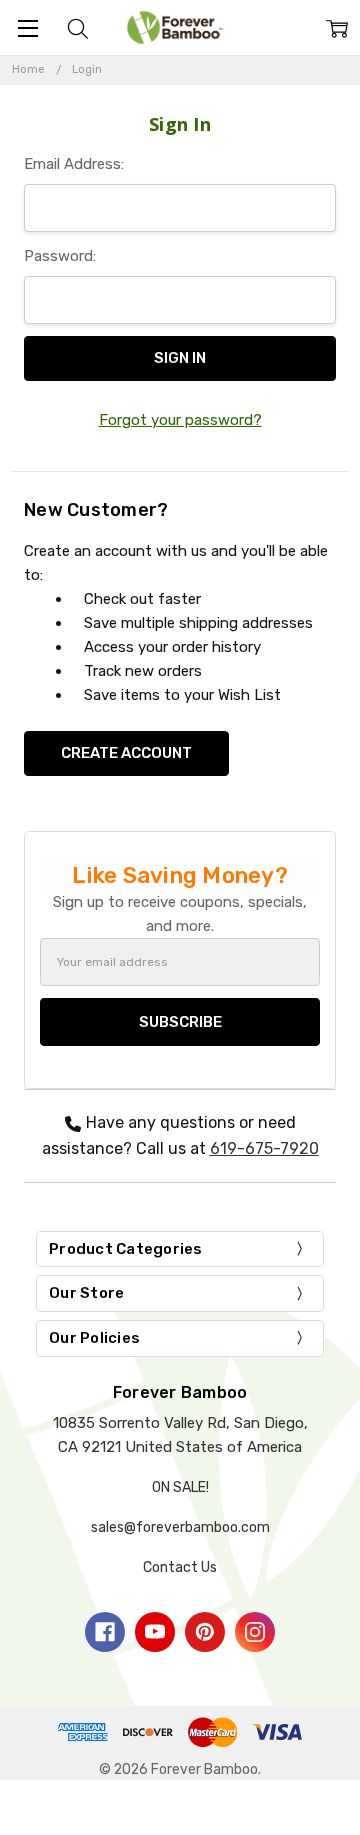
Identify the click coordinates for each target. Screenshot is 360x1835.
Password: (60, 256)
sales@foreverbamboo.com (180, 1527)
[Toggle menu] (27, 27)
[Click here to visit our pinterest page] (205, 1632)
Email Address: (74, 164)
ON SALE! (180, 1487)
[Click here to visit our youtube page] (155, 1632)
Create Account (126, 753)
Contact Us (180, 1567)
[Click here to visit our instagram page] (255, 1632)
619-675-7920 (264, 1148)
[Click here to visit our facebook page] (105, 1632)
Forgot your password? (180, 420)
